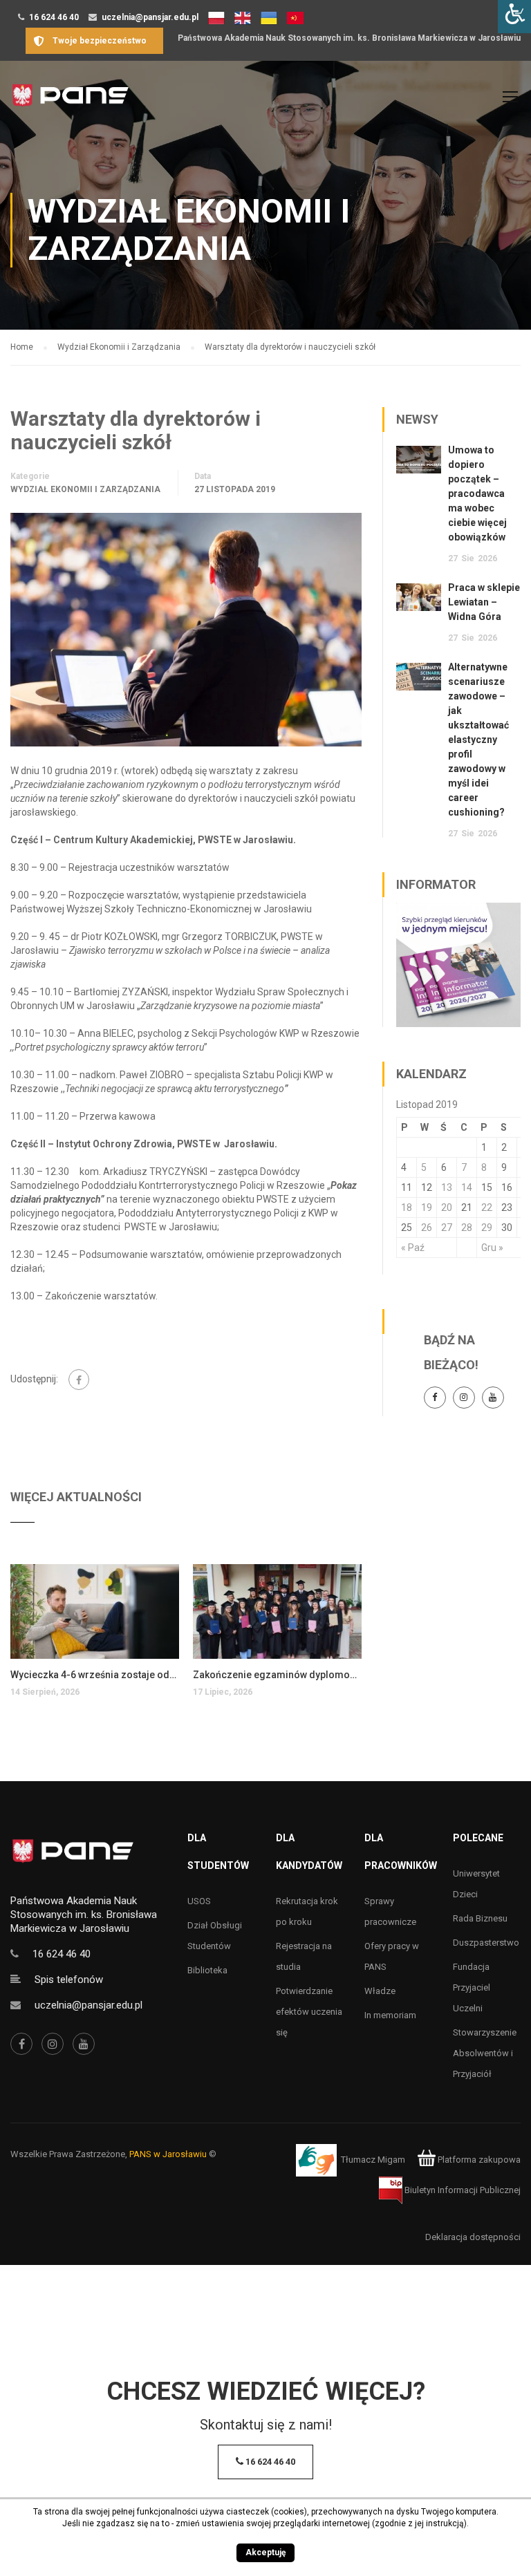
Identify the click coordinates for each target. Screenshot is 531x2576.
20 (447, 1207)
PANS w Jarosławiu (168, 2154)
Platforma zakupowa (478, 2160)
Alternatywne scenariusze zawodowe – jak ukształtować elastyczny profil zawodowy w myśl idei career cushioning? (478, 740)
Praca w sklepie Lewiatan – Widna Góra (484, 602)
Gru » (492, 1248)
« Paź (413, 1248)
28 (467, 1228)
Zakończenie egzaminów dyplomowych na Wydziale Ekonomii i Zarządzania (277, 1675)
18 (407, 1207)
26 (427, 1228)
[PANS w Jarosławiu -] (70, 103)
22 (487, 1207)
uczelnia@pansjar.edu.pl (150, 17)
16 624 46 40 (54, 17)
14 (467, 1187)
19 (427, 1207)
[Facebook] (79, 1380)
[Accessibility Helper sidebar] (514, 17)
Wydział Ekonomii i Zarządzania (85, 489)
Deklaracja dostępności (473, 2237)
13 (447, 1187)
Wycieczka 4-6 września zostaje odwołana (95, 1675)
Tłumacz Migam (373, 2160)
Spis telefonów (69, 1980)
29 (487, 1228)
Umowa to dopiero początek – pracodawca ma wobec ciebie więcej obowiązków (477, 493)
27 (447, 1228)
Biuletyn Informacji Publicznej (462, 2190)
